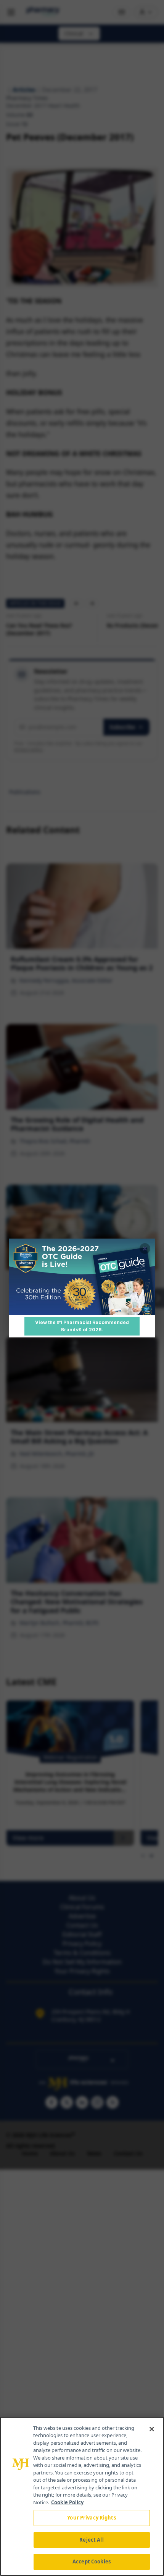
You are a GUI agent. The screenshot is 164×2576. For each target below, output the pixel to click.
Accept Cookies (92, 2561)
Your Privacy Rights (91, 2518)
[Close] (152, 2429)
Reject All (91, 2540)
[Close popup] (145, 1248)
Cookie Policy (67, 2502)
